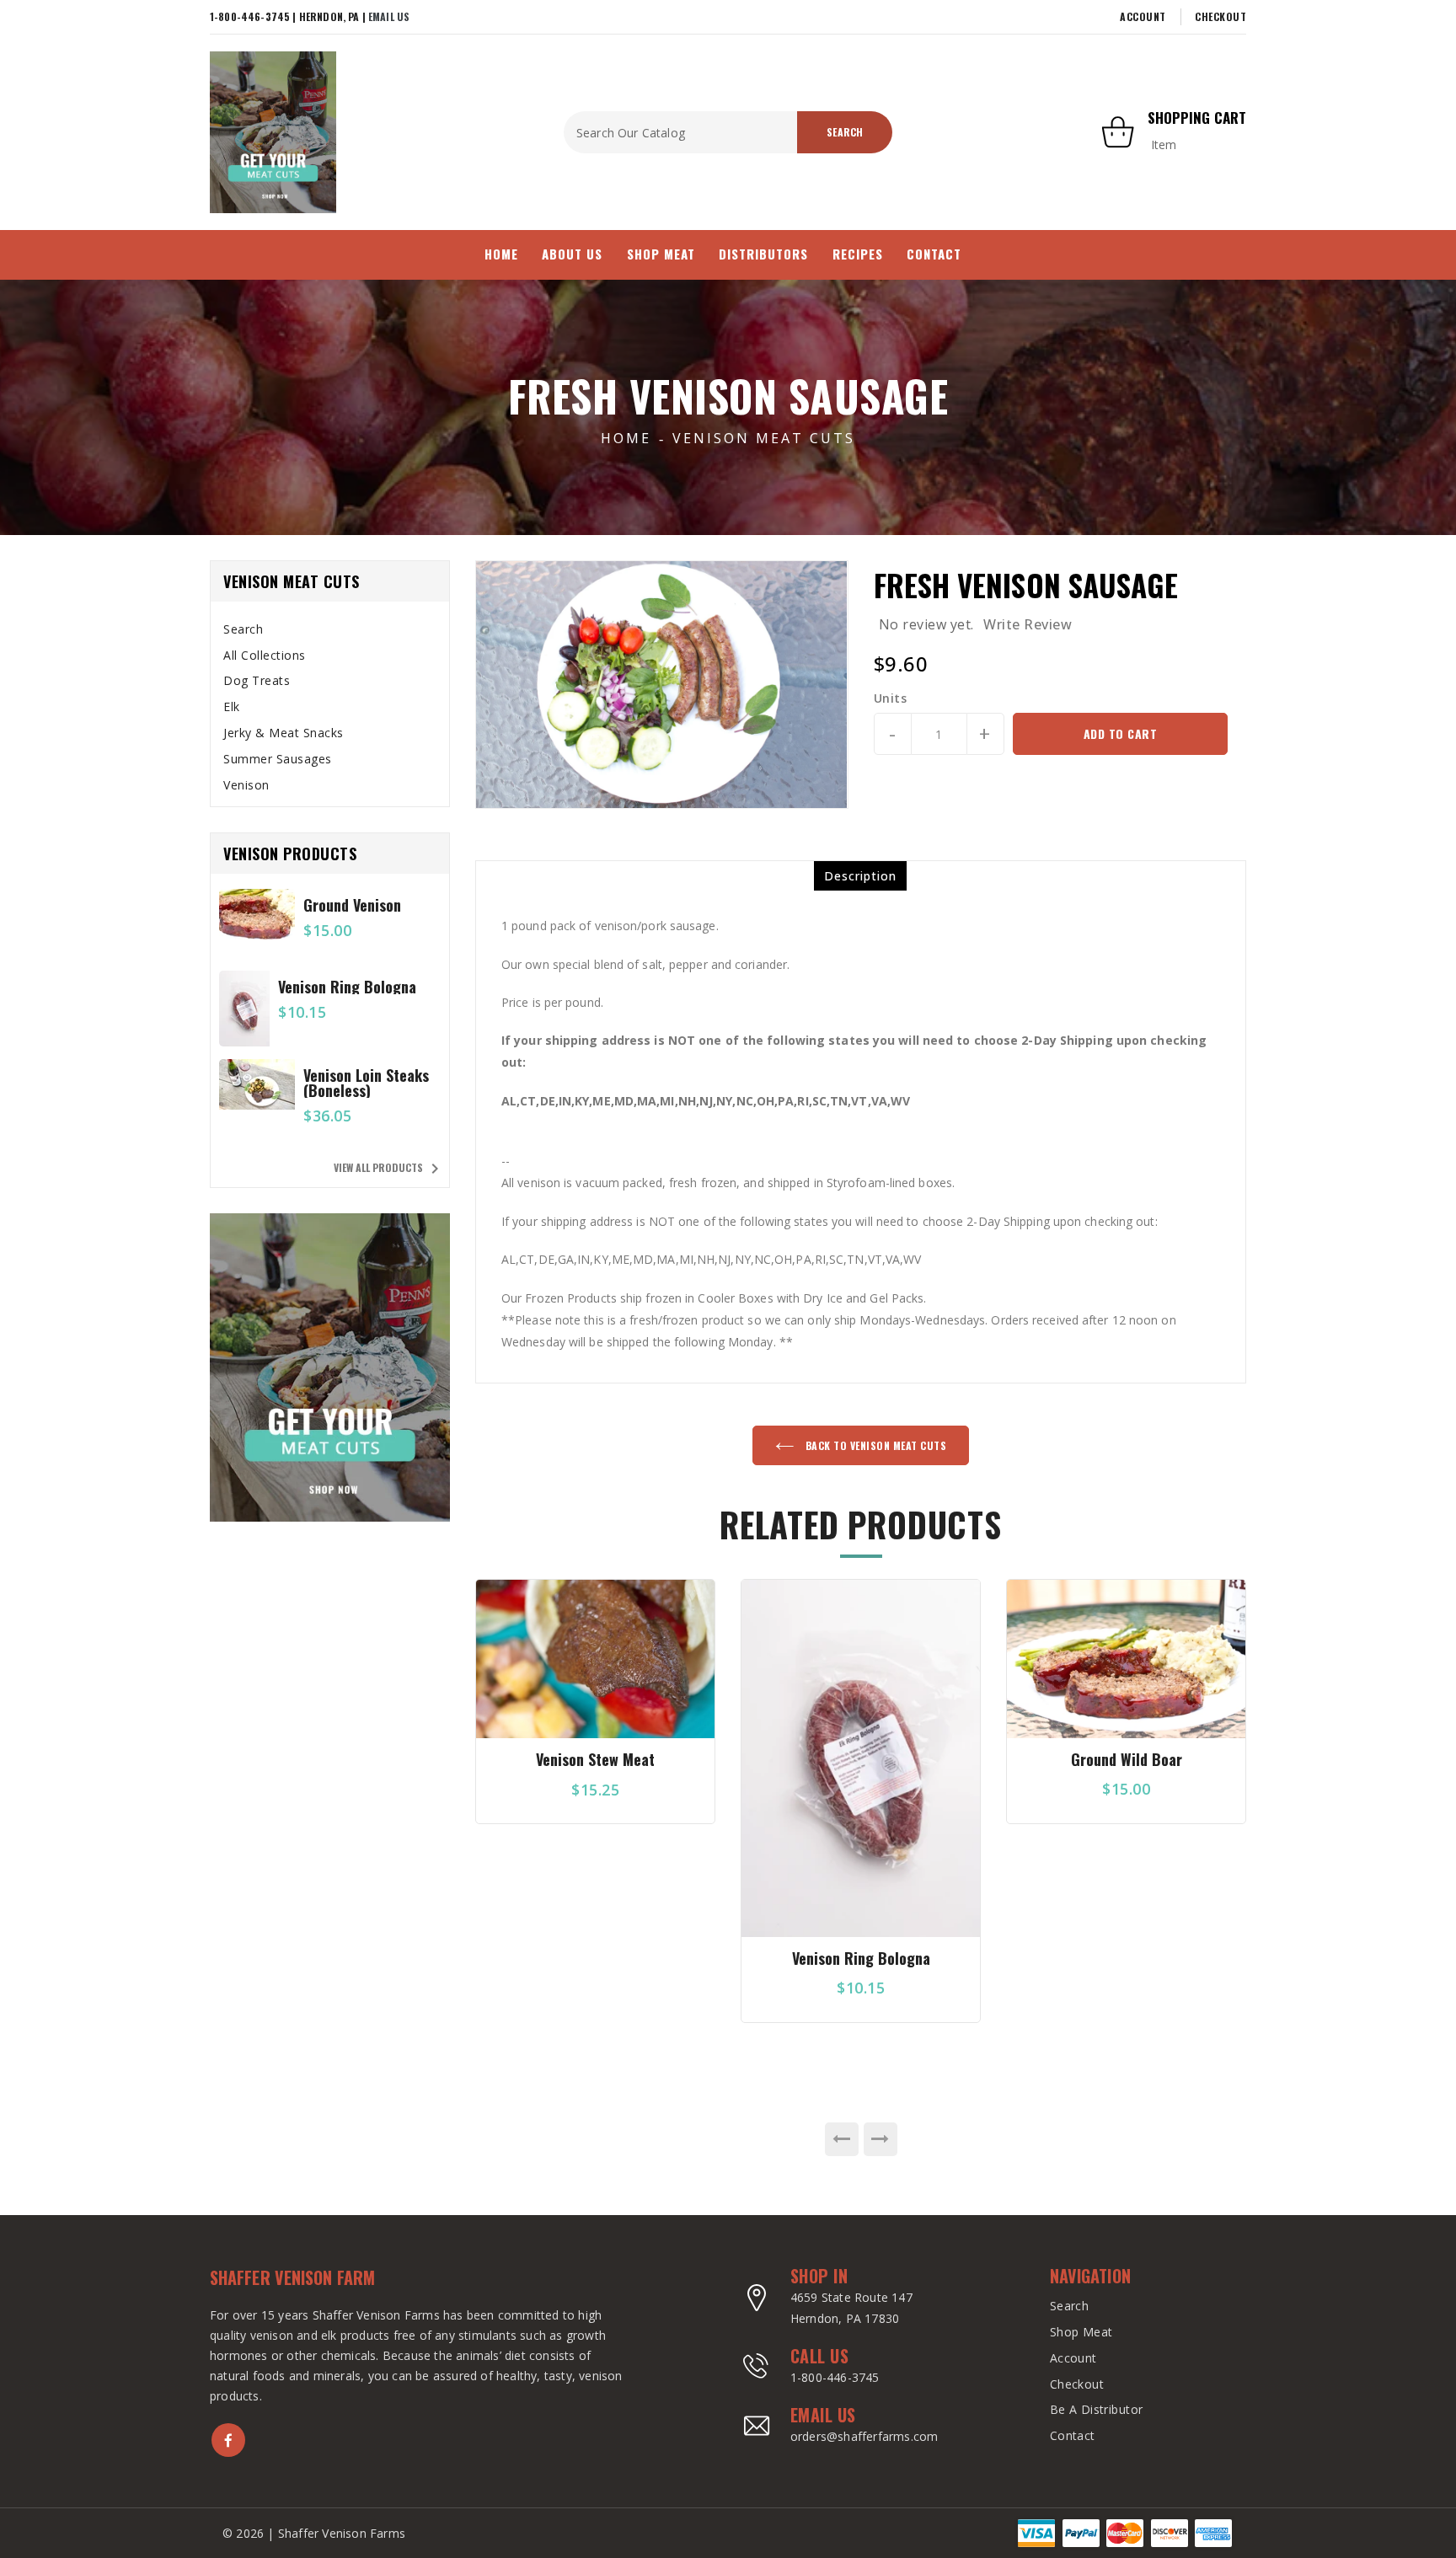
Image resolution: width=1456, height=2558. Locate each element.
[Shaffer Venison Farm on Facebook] (228, 2440)
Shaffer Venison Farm (292, 2278)
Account (1143, 16)
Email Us (389, 16)
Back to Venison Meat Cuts (874, 1445)
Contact (1073, 2435)
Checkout (1220, 16)
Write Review (1028, 624)
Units (891, 698)
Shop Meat (1081, 2332)
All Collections (265, 655)
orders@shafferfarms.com (864, 2436)
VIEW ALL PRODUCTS (389, 1169)
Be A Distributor (1097, 2409)
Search (243, 629)
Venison (246, 785)
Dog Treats (257, 680)
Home (626, 438)
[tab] (330, 630)
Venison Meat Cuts (764, 438)
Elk (232, 706)
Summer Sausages (278, 759)
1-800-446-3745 (835, 2377)
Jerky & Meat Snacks (284, 733)
